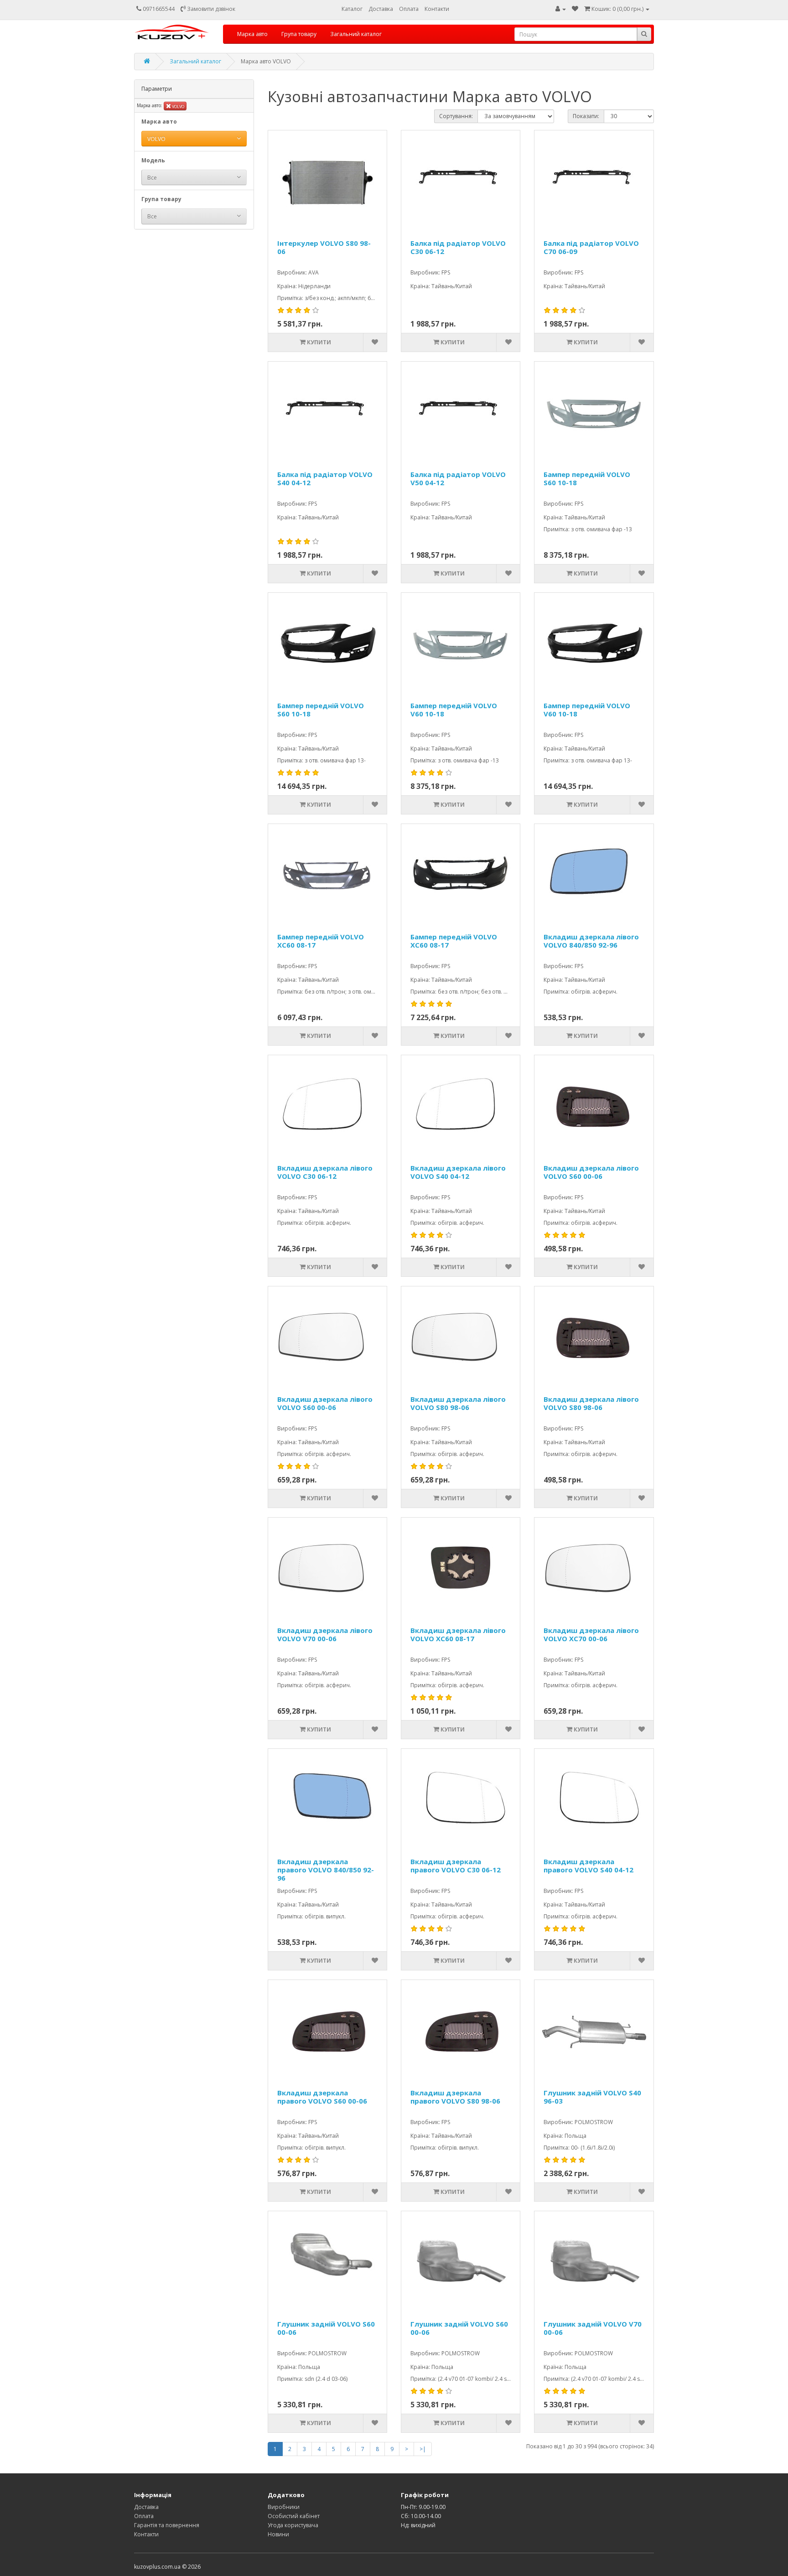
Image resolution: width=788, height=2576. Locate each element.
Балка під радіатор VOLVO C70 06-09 (591, 247)
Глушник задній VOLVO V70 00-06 (593, 2328)
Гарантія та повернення (167, 2525)
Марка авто (252, 34)
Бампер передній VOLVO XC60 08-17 (321, 941)
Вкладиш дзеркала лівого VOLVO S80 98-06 (458, 1403)
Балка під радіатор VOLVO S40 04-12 (325, 479)
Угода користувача (293, 2525)
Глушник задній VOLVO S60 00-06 (326, 2328)
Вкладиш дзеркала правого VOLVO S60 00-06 (322, 2097)
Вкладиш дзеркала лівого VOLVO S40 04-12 (458, 1172)
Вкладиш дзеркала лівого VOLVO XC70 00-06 (591, 1635)
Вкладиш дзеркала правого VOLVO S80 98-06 (455, 2097)
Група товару (299, 34)
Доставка (381, 9)
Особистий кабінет (294, 2516)
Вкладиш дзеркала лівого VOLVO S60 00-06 (591, 1172)
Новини (278, 2534)
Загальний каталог (356, 34)
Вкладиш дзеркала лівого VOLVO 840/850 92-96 (591, 941)
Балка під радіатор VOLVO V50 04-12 (458, 479)
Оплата (409, 9)
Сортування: (456, 116)
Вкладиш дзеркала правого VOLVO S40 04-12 (588, 1866)
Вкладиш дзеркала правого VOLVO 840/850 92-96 (326, 1870)
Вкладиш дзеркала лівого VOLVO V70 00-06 (325, 1635)
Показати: (586, 116)
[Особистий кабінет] (561, 9)
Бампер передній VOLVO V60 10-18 (454, 710)
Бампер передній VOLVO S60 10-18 (587, 479)
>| (423, 2449)
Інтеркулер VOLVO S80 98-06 (324, 247)
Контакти (437, 9)
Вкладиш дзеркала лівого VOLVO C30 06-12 (325, 1172)
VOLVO (178, 106)
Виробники (284, 2507)
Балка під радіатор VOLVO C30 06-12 (458, 247)
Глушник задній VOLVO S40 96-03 (592, 2097)
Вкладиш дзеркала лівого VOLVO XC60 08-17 (458, 1635)
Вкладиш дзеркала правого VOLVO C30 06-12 (456, 1866)
